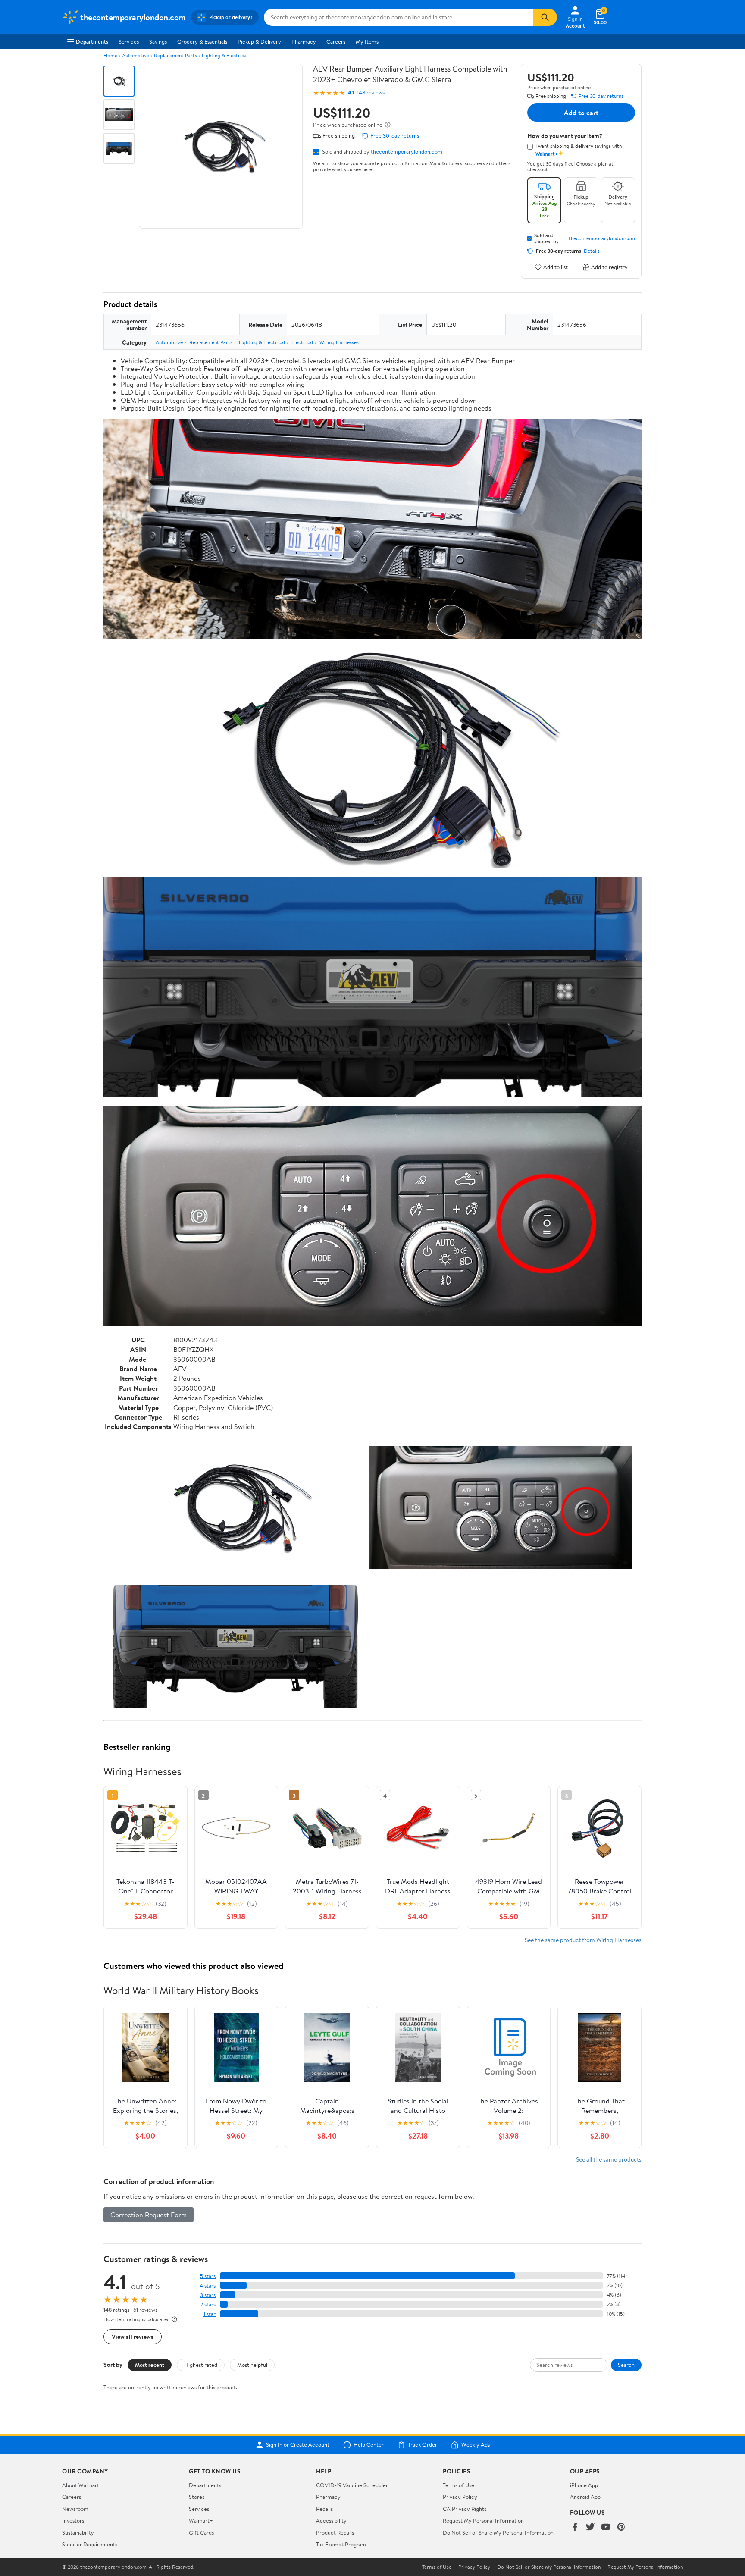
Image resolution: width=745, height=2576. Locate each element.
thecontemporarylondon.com (407, 151)
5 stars (208, 2276)
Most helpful (252, 2365)
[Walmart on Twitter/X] (590, 2527)
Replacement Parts (175, 55)
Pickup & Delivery (259, 41)
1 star (210, 2314)
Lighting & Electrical (225, 55)
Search (626, 2365)
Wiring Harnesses (339, 342)
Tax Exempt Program (341, 2544)
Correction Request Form (149, 2215)
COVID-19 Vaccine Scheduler (352, 2485)
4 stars (208, 2286)
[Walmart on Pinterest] (621, 2527)
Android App (585, 2497)
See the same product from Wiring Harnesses (583, 1940)
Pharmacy (304, 41)
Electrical (302, 342)
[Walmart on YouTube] (606, 2527)
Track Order (423, 2445)
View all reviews (133, 2336)
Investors (73, 2520)
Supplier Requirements (90, 2544)
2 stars (208, 2305)
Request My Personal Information (483, 2520)
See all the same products (609, 2159)
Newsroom (75, 2509)
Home (110, 55)
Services (129, 41)
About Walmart (81, 2485)
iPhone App (584, 2485)
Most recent (150, 2365)
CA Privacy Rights (465, 2509)
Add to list (556, 267)
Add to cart (581, 113)
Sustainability (78, 2532)
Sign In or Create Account (298, 2445)
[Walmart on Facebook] (575, 2527)
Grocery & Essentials (202, 41)
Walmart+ (201, 2520)
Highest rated (201, 2365)
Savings (158, 41)
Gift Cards (201, 2532)
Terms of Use (459, 2485)
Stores (197, 2497)
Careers (336, 41)
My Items (367, 41)
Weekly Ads (476, 2445)
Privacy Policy (460, 2497)
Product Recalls (335, 2532)
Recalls (324, 2509)
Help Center (369, 2445)
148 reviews (371, 92)
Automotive (136, 55)
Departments (92, 41)
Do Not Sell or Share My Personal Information (498, 2532)
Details (592, 251)
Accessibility (331, 2520)
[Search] (545, 17)
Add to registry (609, 267)
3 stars (208, 2295)
